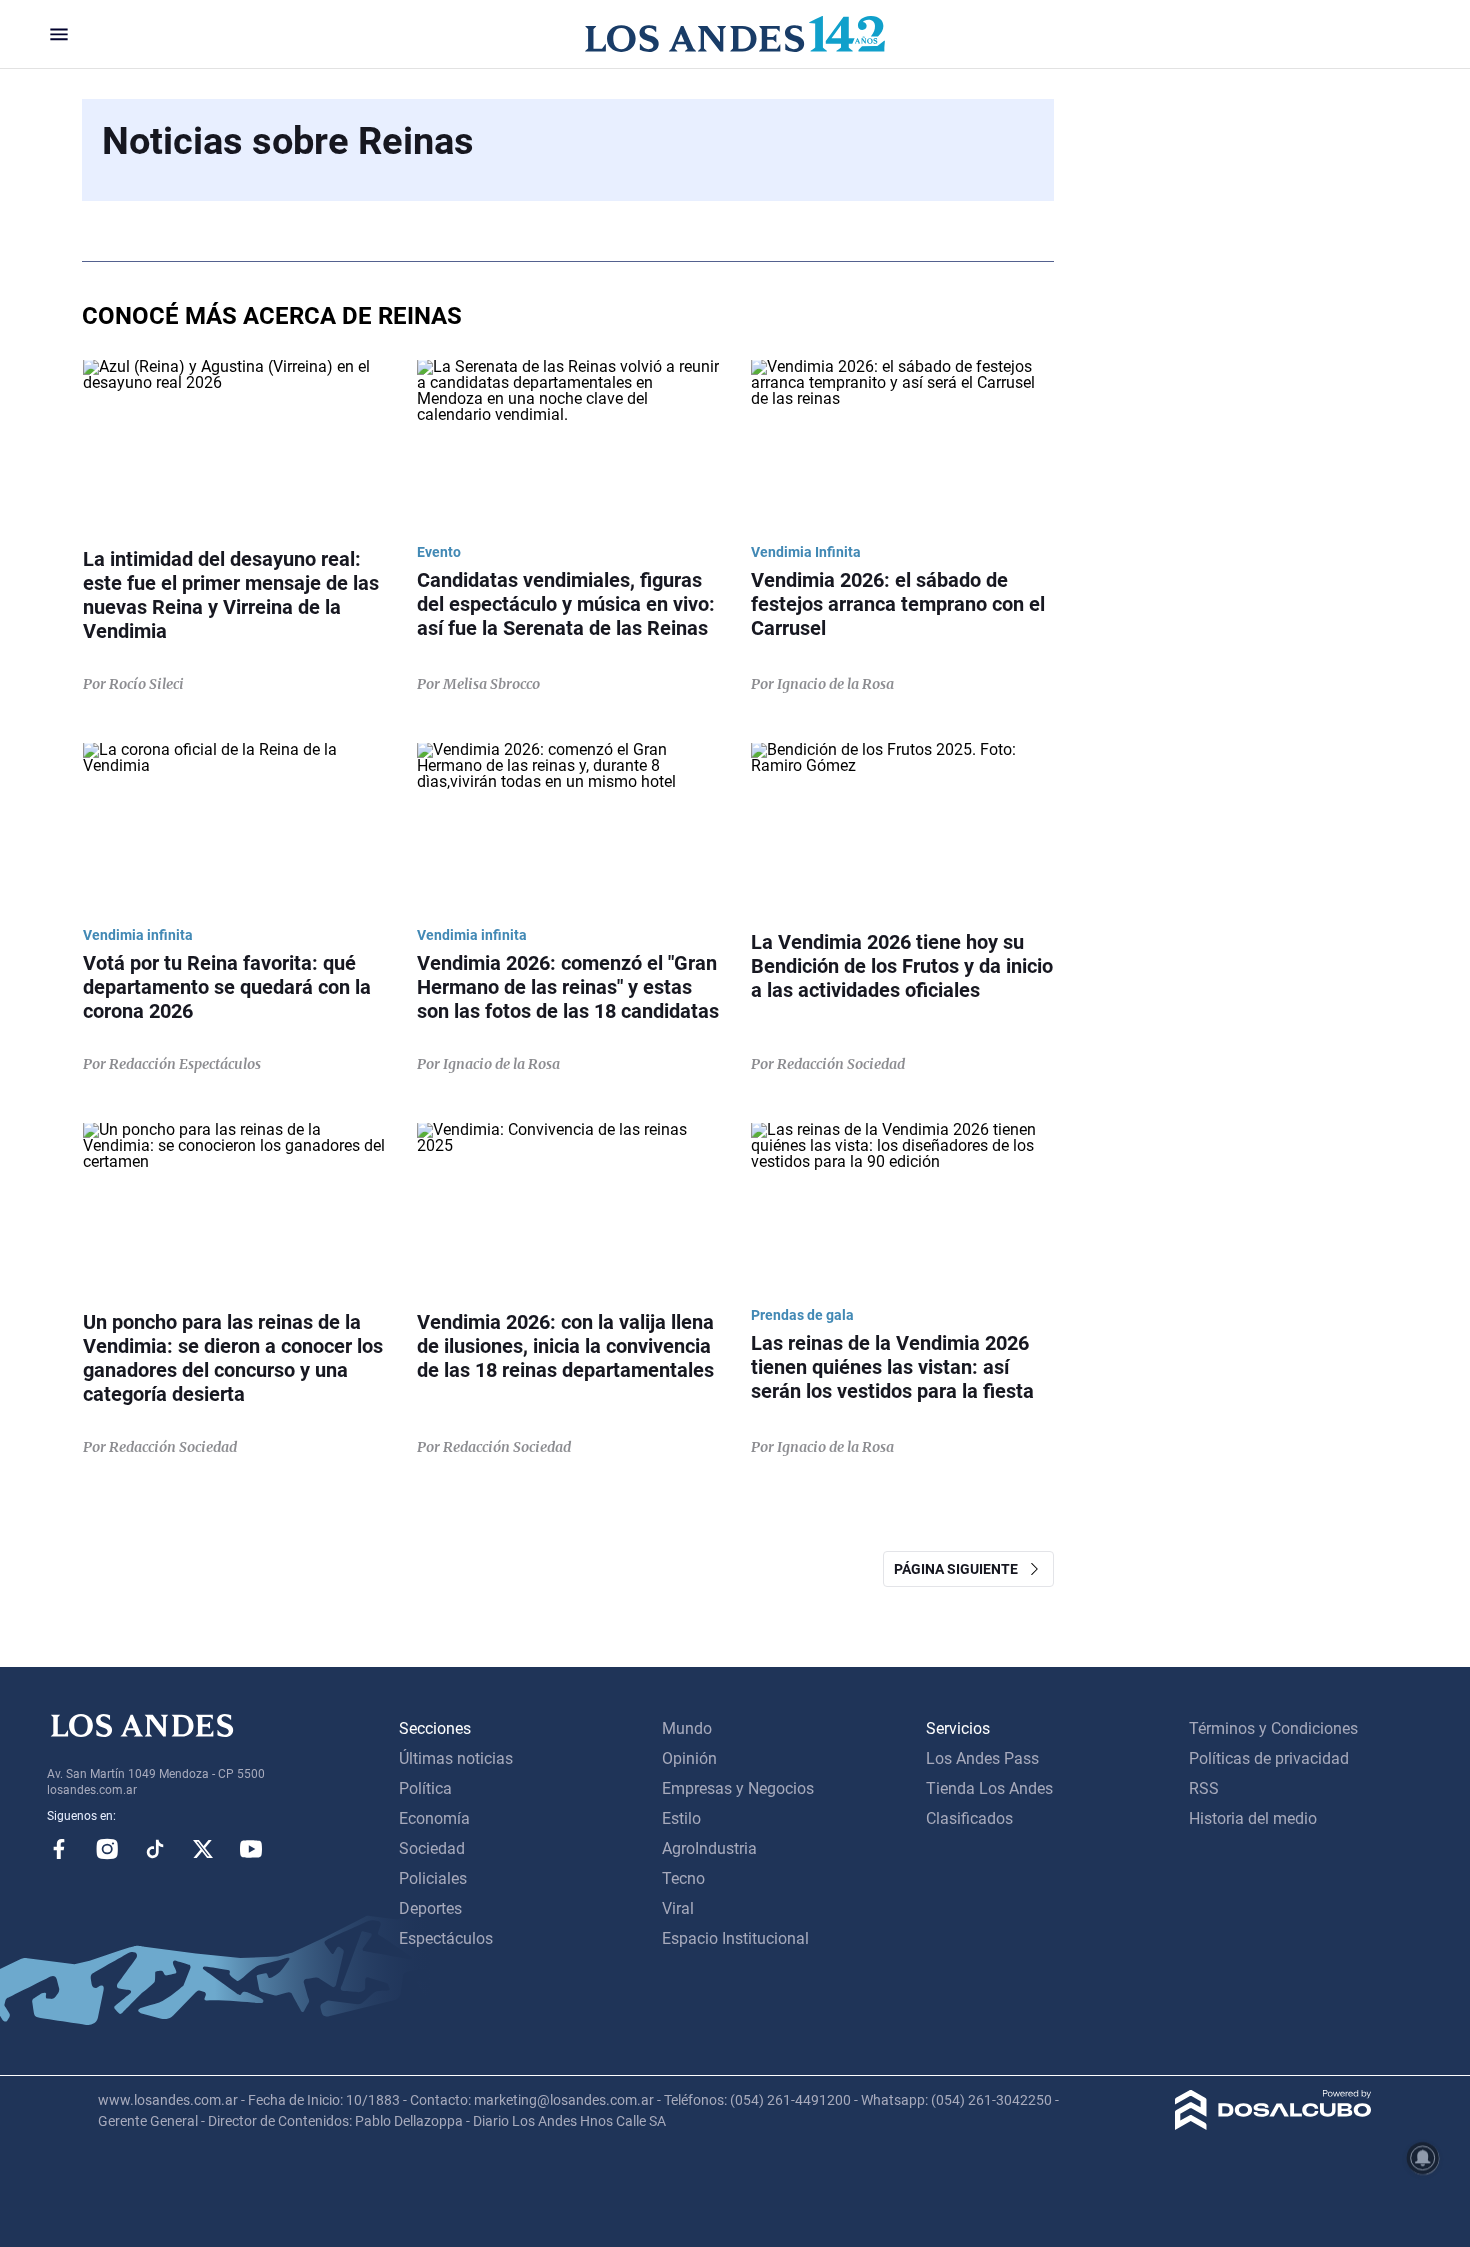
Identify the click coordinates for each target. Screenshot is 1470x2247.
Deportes (430, 1908)
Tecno (683, 1878)
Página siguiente (960, 1569)
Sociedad (432, 1848)
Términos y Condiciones (1273, 1728)
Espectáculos (446, 1938)
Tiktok (155, 1849)
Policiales (433, 1878)
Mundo (687, 1728)
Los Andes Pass (982, 1758)
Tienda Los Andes (989, 1788)
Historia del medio (1253, 1818)
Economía (434, 1818)
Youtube (251, 1849)
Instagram (107, 1849)
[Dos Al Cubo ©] (1273, 2124)
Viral (678, 1908)
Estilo (681, 1818)
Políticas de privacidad (1269, 1758)
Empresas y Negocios (738, 1788)
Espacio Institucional (735, 1938)
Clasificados (969, 1818)
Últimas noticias (456, 1758)
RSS (1204, 1788)
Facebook (59, 1849)
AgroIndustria (709, 1848)
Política (425, 1788)
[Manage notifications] (1423, 2158)
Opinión (689, 1758)
